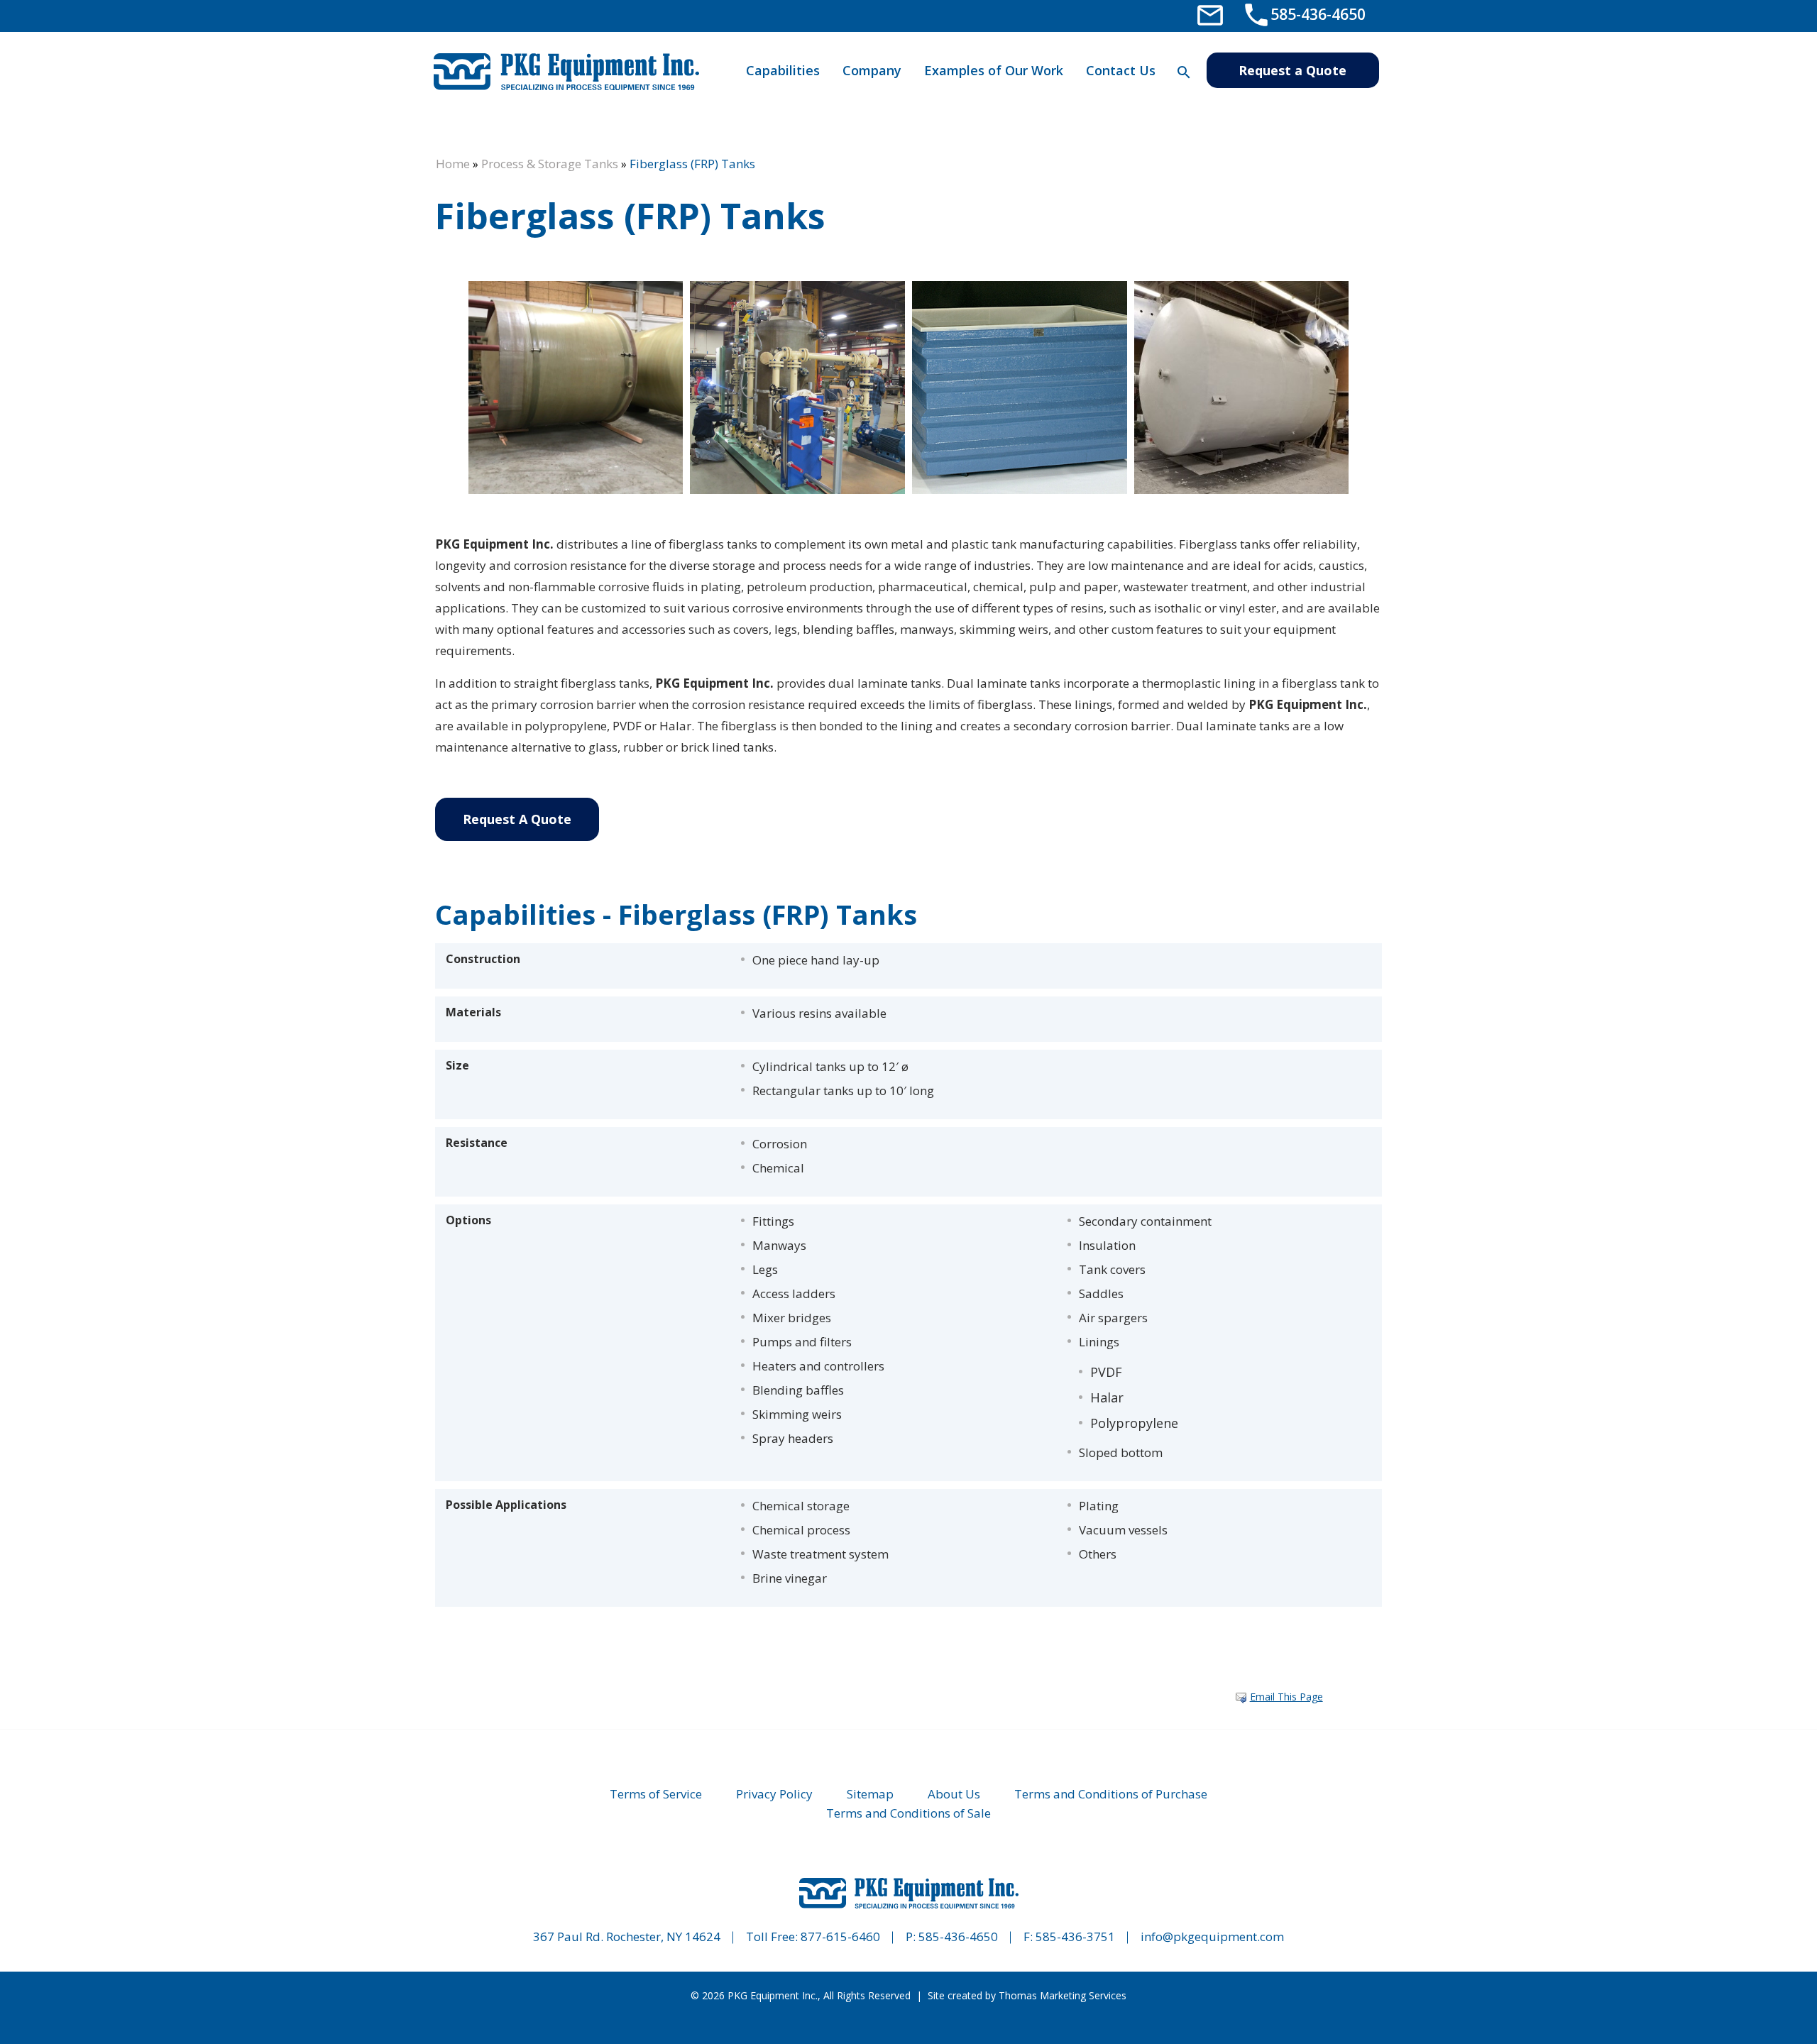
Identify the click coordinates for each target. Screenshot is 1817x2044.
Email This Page (1286, 1697)
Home (453, 164)
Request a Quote (1292, 70)
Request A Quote (517, 819)
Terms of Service (656, 1794)
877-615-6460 (840, 1936)
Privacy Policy (774, 1794)
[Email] (1210, 14)
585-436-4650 (958, 1936)
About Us (954, 1794)
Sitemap (870, 1794)
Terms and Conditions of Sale (908, 1813)
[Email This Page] (1241, 1698)
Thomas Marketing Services (1063, 1995)
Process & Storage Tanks (550, 164)
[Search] (1184, 72)
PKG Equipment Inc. (773, 1995)
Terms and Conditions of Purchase (1111, 1794)
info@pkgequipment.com (1212, 1936)
